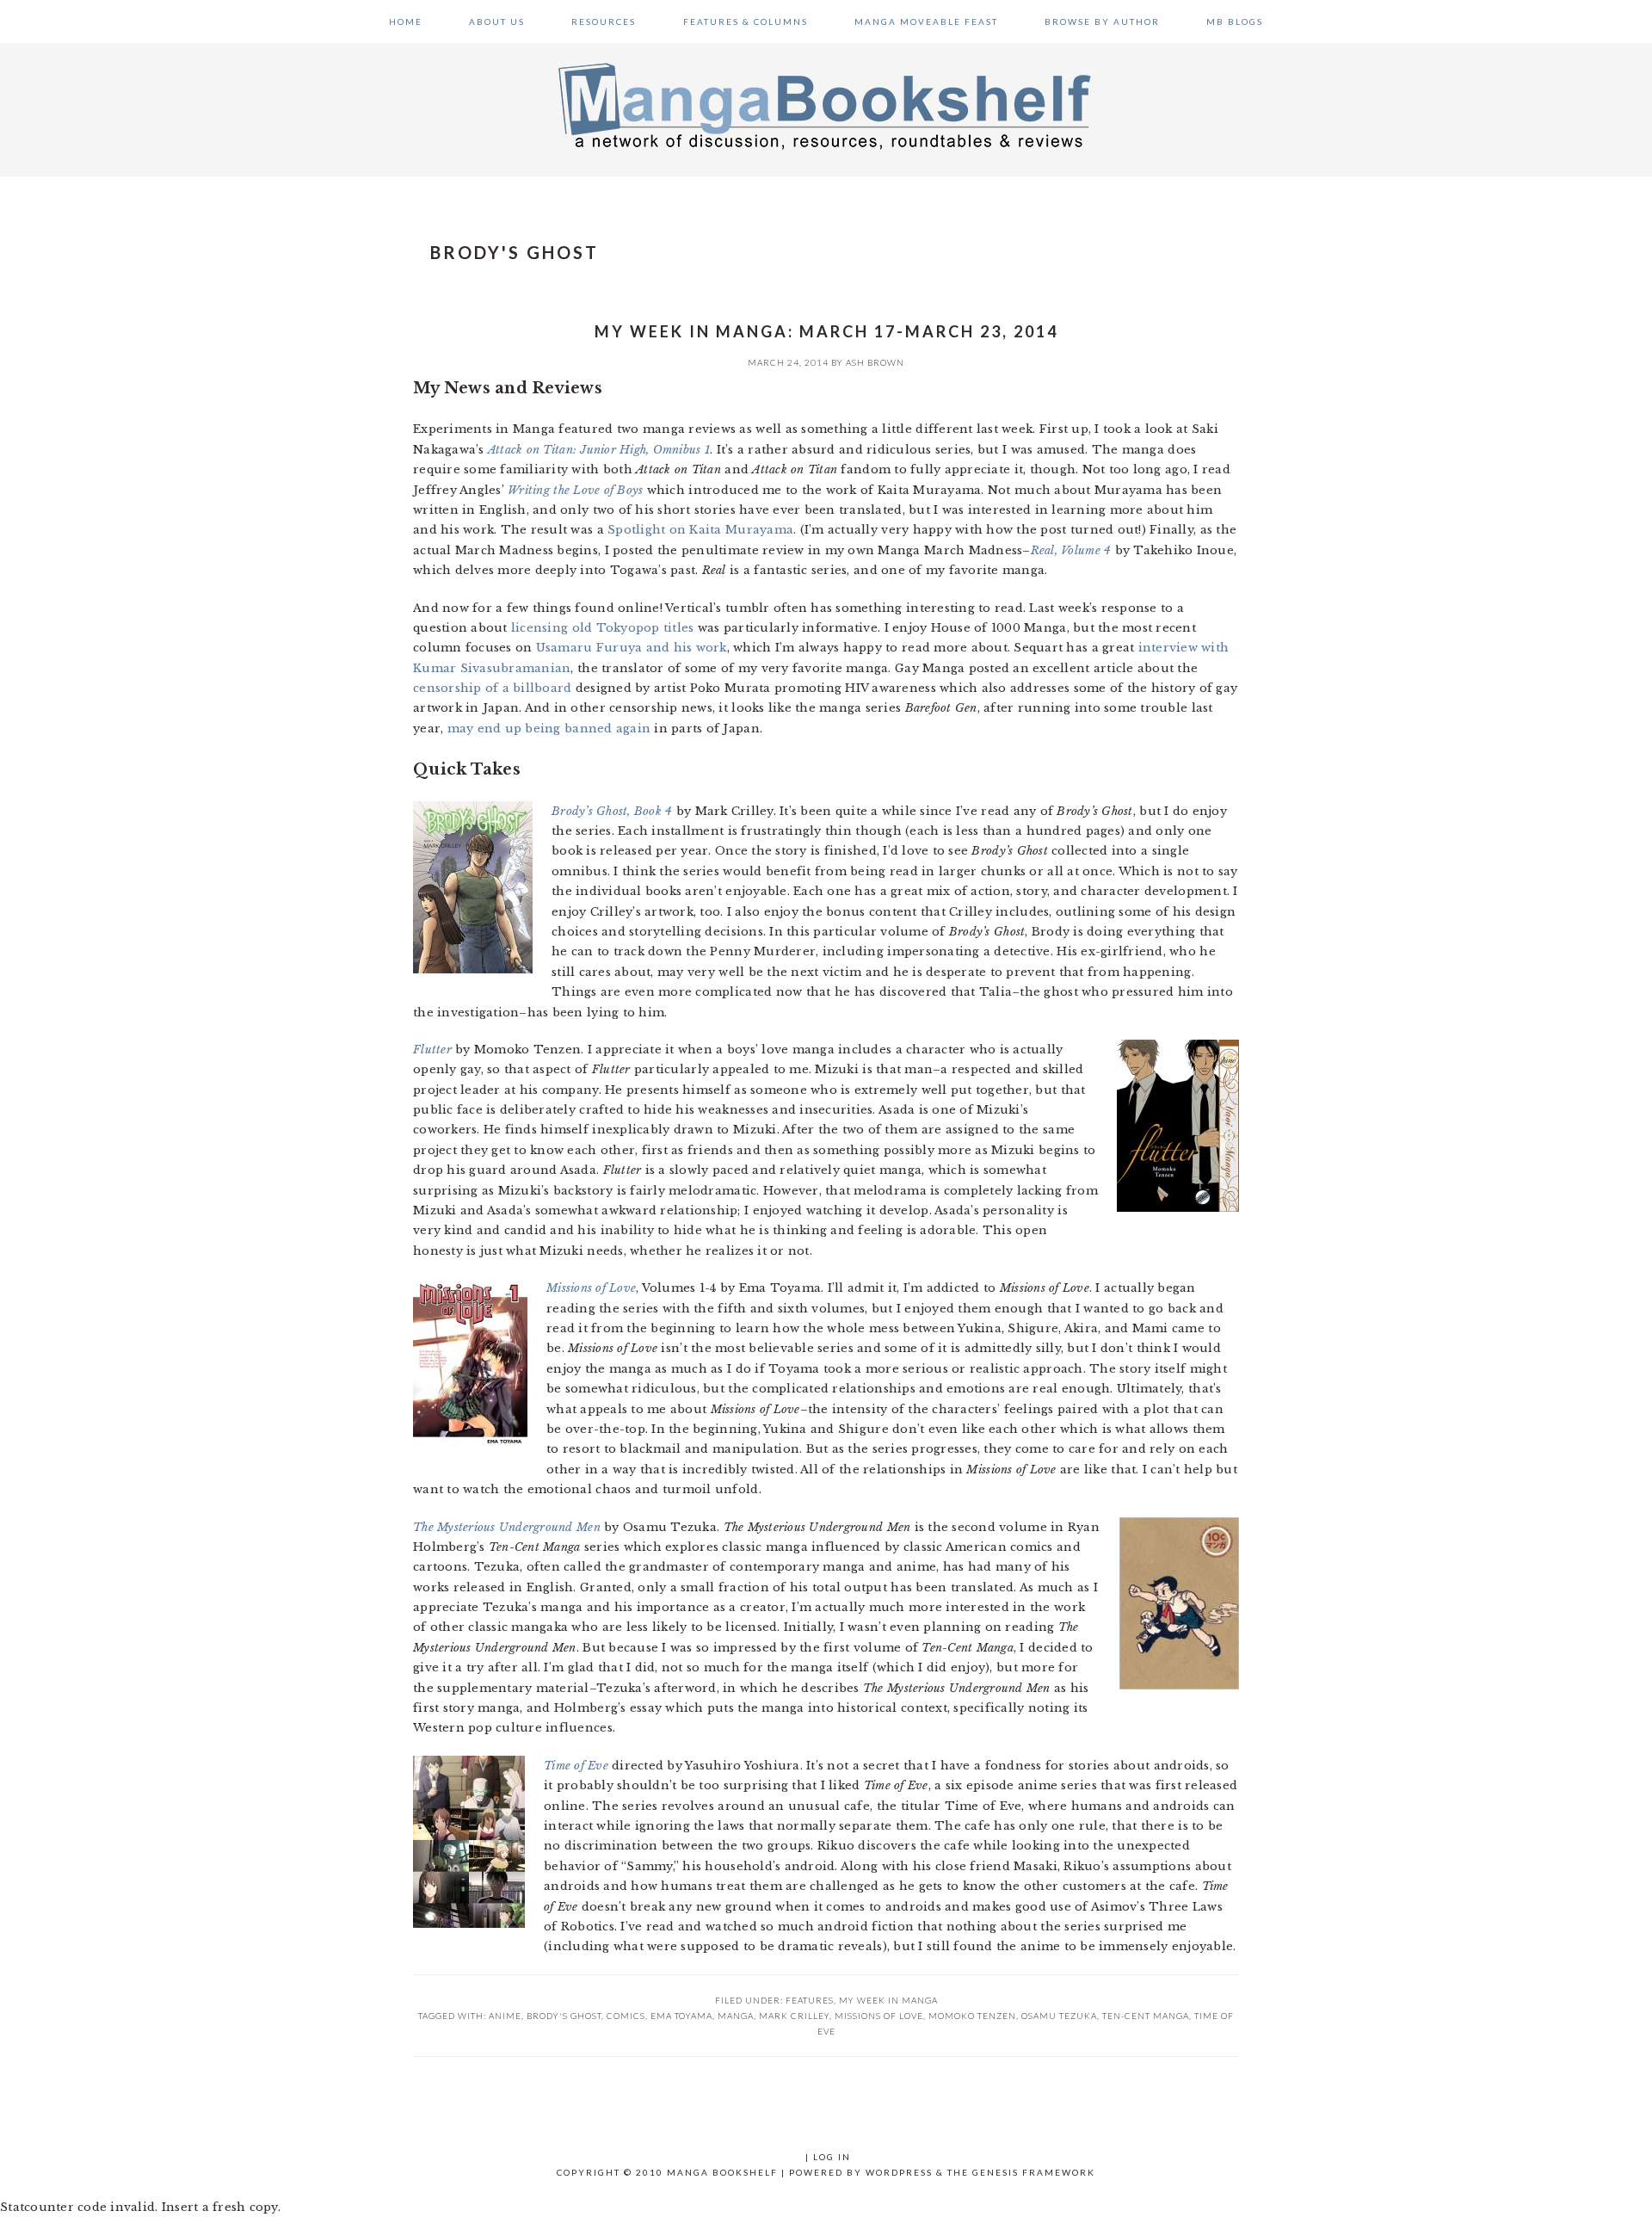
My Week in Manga (888, 2000)
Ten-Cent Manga (1146, 2016)
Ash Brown (875, 362)
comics (626, 2016)
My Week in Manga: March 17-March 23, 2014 (826, 331)
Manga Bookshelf (826, 105)
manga (736, 2016)
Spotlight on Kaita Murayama (700, 530)
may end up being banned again (549, 729)
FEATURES (810, 2000)
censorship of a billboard (493, 688)
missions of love (879, 2016)
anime (505, 2016)
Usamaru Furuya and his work (632, 648)
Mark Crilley (794, 2016)
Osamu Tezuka (1059, 2016)
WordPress (899, 2172)
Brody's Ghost (564, 2016)
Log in (832, 2157)
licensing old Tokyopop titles (603, 628)
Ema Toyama (681, 2016)
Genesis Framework (1034, 2172)
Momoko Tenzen (972, 2016)
